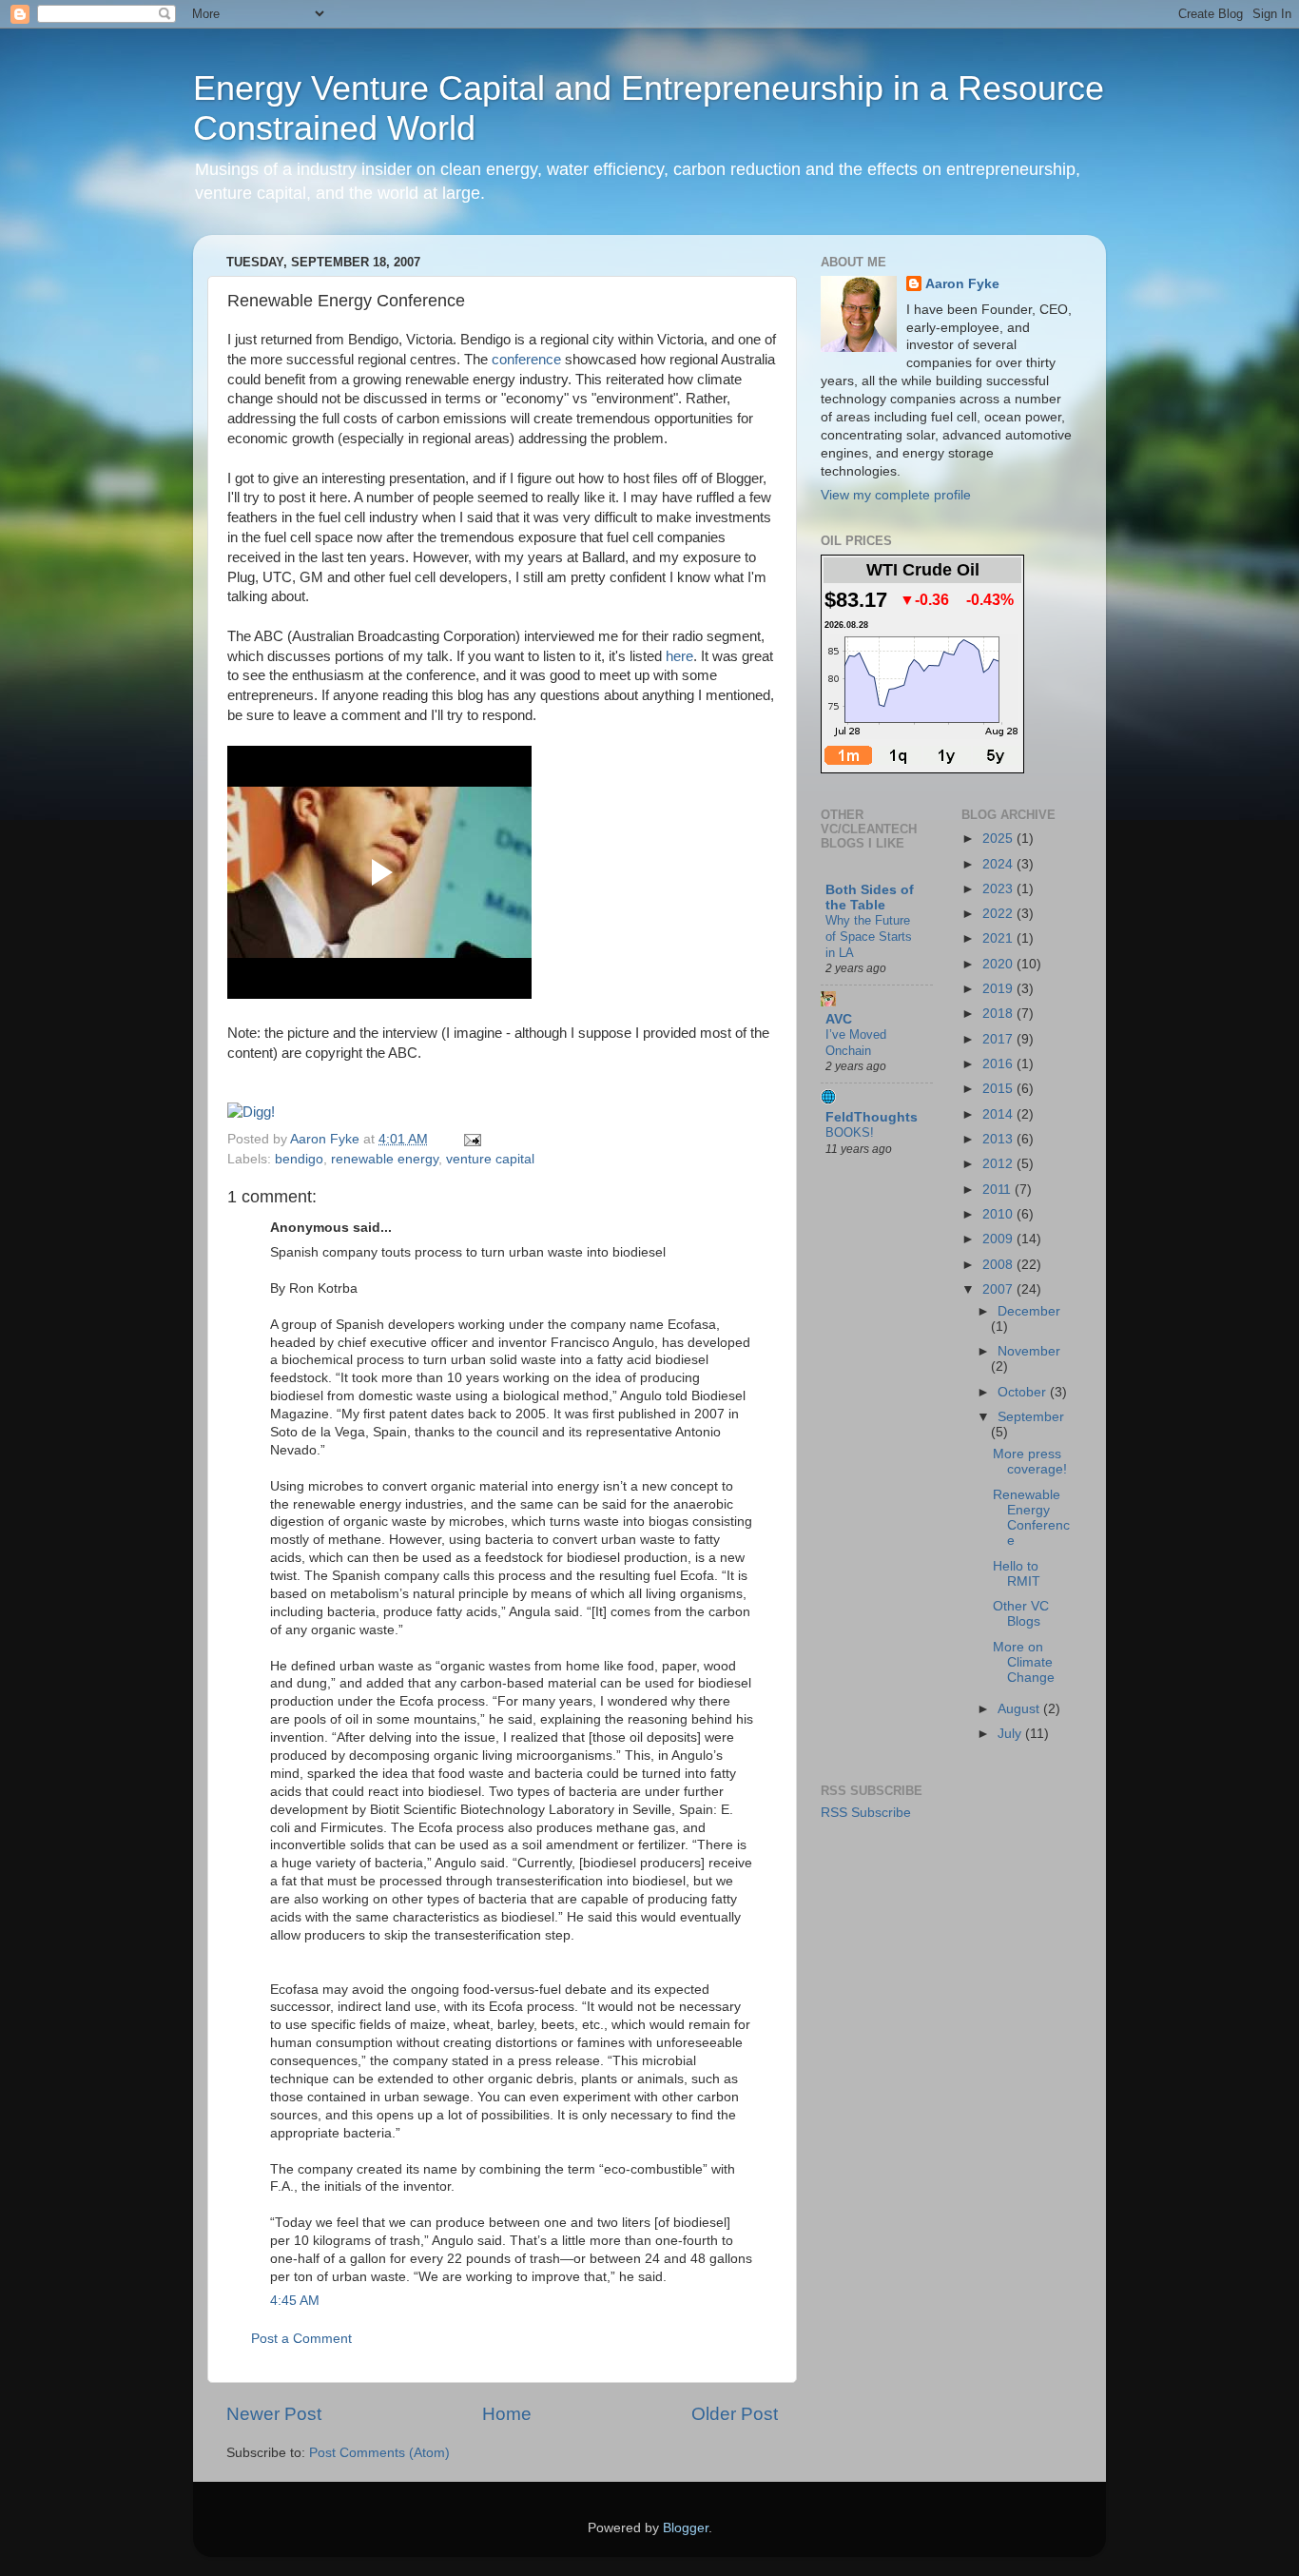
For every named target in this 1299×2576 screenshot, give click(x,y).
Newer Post (274, 2414)
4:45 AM (295, 2301)
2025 (999, 839)
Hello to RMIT (1017, 1574)
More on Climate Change (1024, 1662)
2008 (999, 1265)
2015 (999, 1089)
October (1024, 1392)
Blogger (686, 2528)
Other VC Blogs (1021, 1614)
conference (526, 360)
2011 (998, 1190)
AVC (839, 1019)
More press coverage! (1030, 1462)
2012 (999, 1164)
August (1020, 1709)
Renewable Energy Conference (1031, 1518)
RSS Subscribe (866, 1813)
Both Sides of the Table (870, 898)
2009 (999, 1239)
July (1011, 1734)
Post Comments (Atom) (379, 2453)
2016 (999, 1064)
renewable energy (385, 1159)
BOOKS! (850, 1132)
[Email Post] (469, 1139)
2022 (999, 914)
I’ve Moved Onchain (856, 1043)
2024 (999, 864)
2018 (999, 1014)
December (1029, 1311)
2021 (999, 938)
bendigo (299, 1159)
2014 (999, 1114)
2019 (999, 989)
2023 (999, 889)
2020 (999, 964)
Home (507, 2414)
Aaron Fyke (327, 1139)
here (679, 656)
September (1031, 1417)
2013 (999, 1139)
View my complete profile (896, 495)
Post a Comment (301, 2339)
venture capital (490, 1159)
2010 (999, 1214)
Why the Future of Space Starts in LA (869, 936)
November (1029, 1351)
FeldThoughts (872, 1117)
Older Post (735, 2414)
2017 (999, 1039)
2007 (999, 1289)
